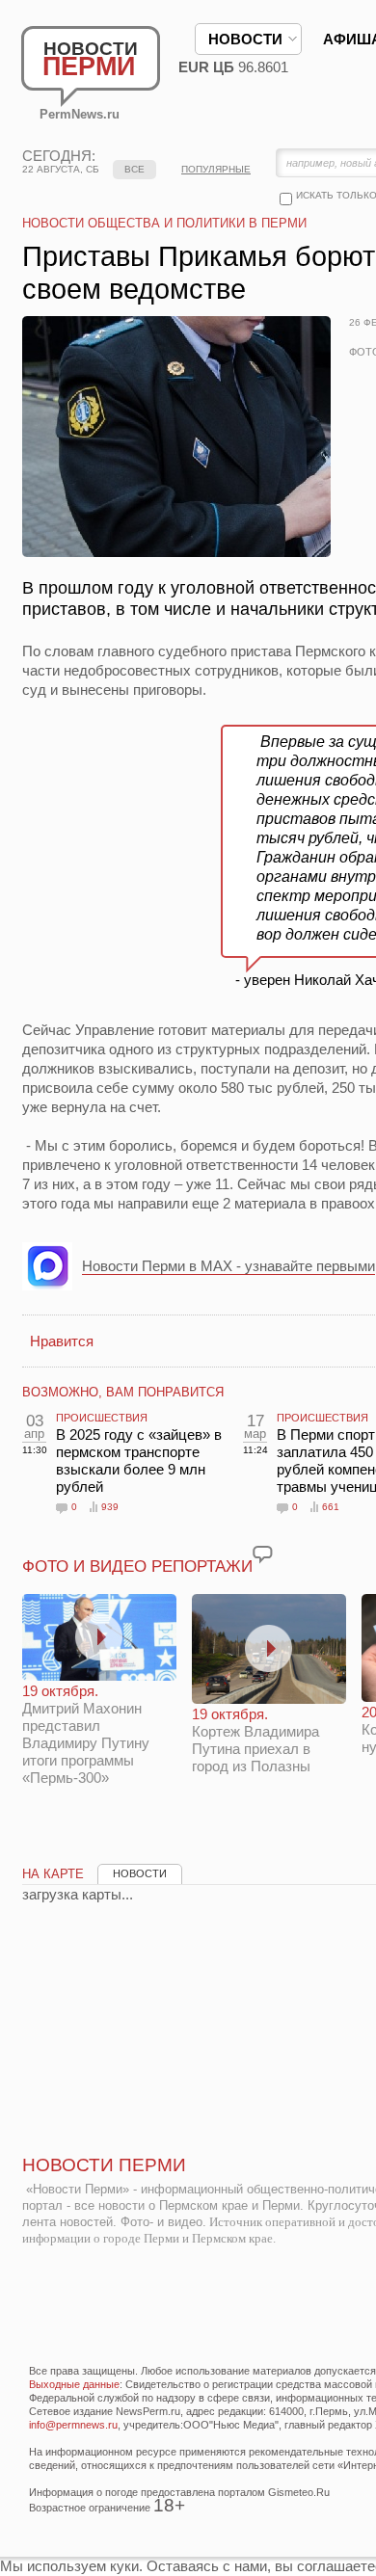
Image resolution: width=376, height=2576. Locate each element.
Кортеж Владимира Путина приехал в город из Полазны (255, 1740)
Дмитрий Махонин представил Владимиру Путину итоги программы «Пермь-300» (86, 1734)
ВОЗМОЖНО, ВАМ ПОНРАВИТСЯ (123, 1392)
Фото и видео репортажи (137, 1567)
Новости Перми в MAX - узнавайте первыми (228, 1266)
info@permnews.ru (73, 2425)
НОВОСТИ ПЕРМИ (104, 2165)
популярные (216, 169)
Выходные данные (74, 2384)
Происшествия (102, 1418)
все (134, 169)
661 (331, 1507)
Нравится (62, 1341)
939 (110, 1507)
